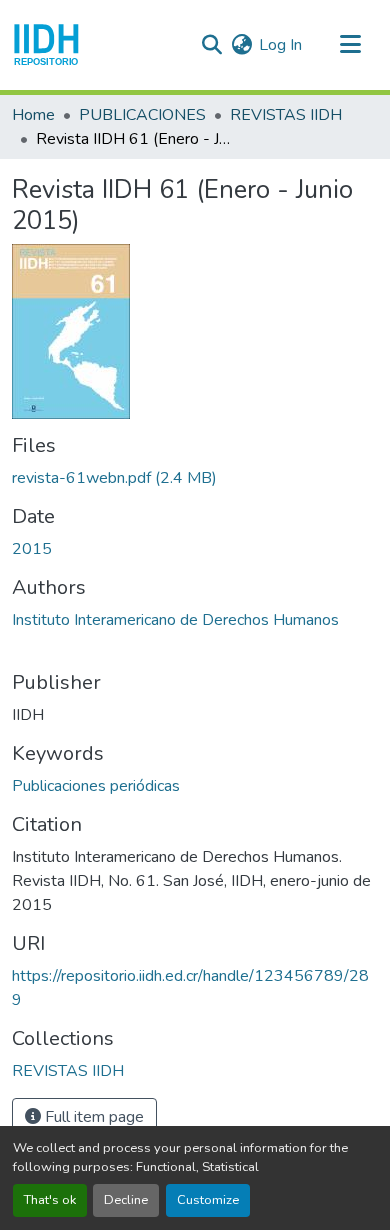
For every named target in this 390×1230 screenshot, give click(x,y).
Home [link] (33, 115)
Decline (126, 1200)
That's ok (50, 1200)
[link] (195, 478)
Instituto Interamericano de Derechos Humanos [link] (175, 620)
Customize (208, 1200)
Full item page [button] (92, 1117)
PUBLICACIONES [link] (142, 115)
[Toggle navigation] (350, 45)
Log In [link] (280, 45)
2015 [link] (32, 549)
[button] (46, 45)
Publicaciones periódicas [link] (96, 786)
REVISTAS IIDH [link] (286, 115)
